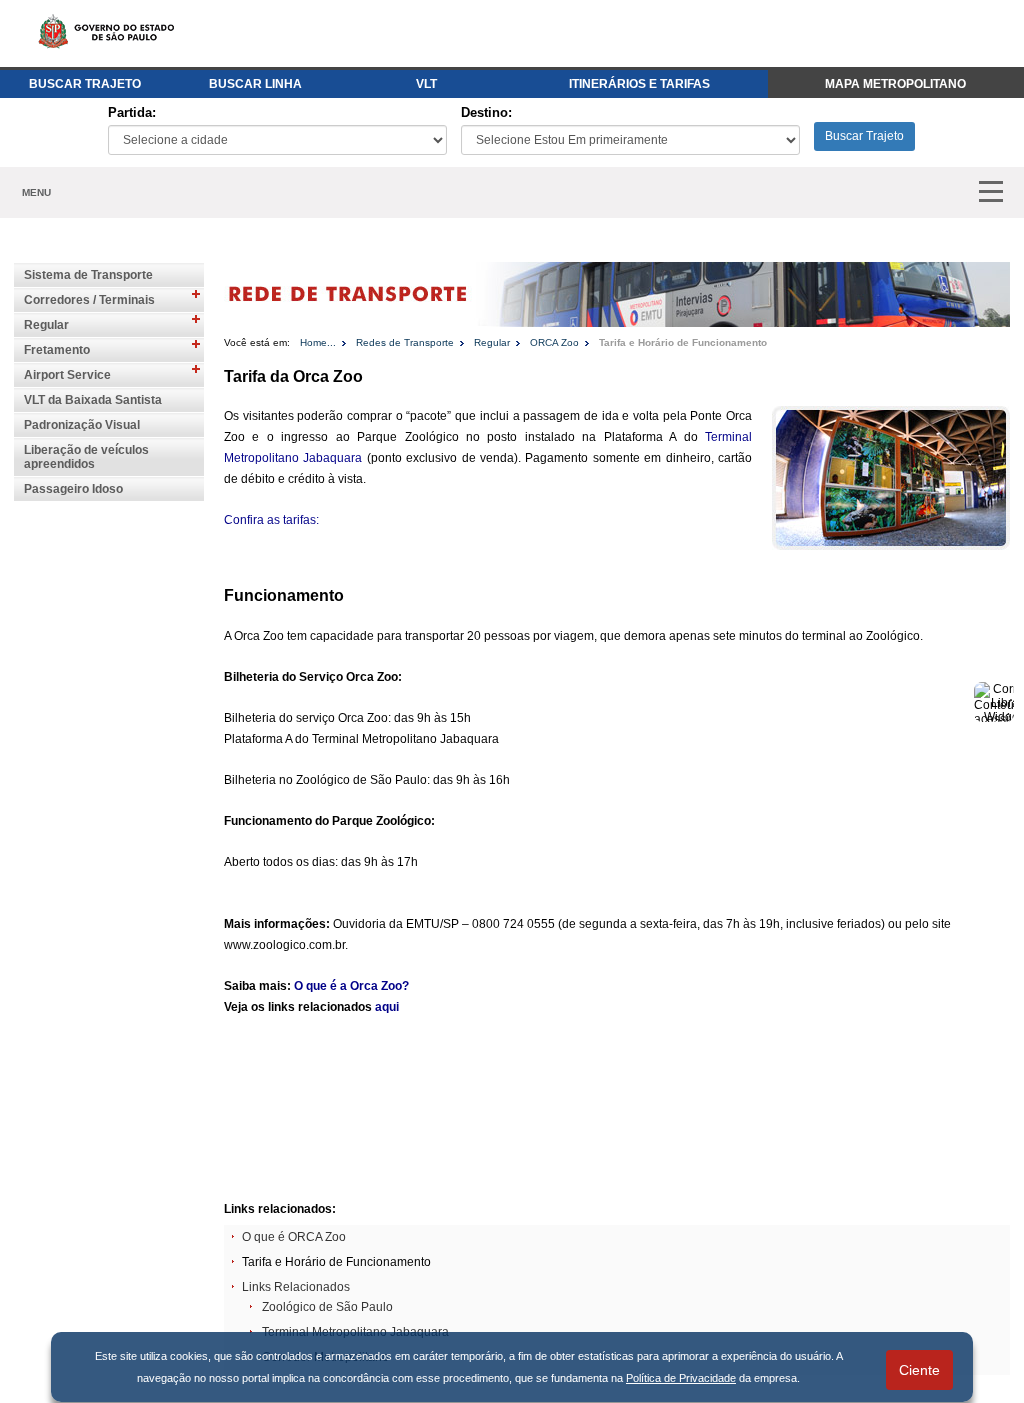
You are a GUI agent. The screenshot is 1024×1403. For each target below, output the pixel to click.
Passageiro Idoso (73, 489)
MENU (36, 192)
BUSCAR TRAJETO (85, 84)
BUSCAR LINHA (255, 84)
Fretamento (57, 350)
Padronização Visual (82, 425)
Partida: (132, 112)
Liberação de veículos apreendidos (86, 457)
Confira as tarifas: (271, 520)
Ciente (919, 1370)
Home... (318, 342)
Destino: (486, 112)
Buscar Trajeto (864, 136)
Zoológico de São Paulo (327, 1307)
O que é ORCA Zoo (294, 1237)
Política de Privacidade (681, 1378)
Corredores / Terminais (89, 300)
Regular (46, 325)
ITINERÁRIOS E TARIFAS (639, 84)
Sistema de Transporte (88, 275)
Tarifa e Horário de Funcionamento (683, 342)
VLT (426, 84)
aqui (387, 1007)
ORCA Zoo (554, 342)
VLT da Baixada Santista (93, 400)
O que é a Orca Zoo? (351, 986)
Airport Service (67, 375)
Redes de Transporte (405, 342)
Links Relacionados (296, 1287)
